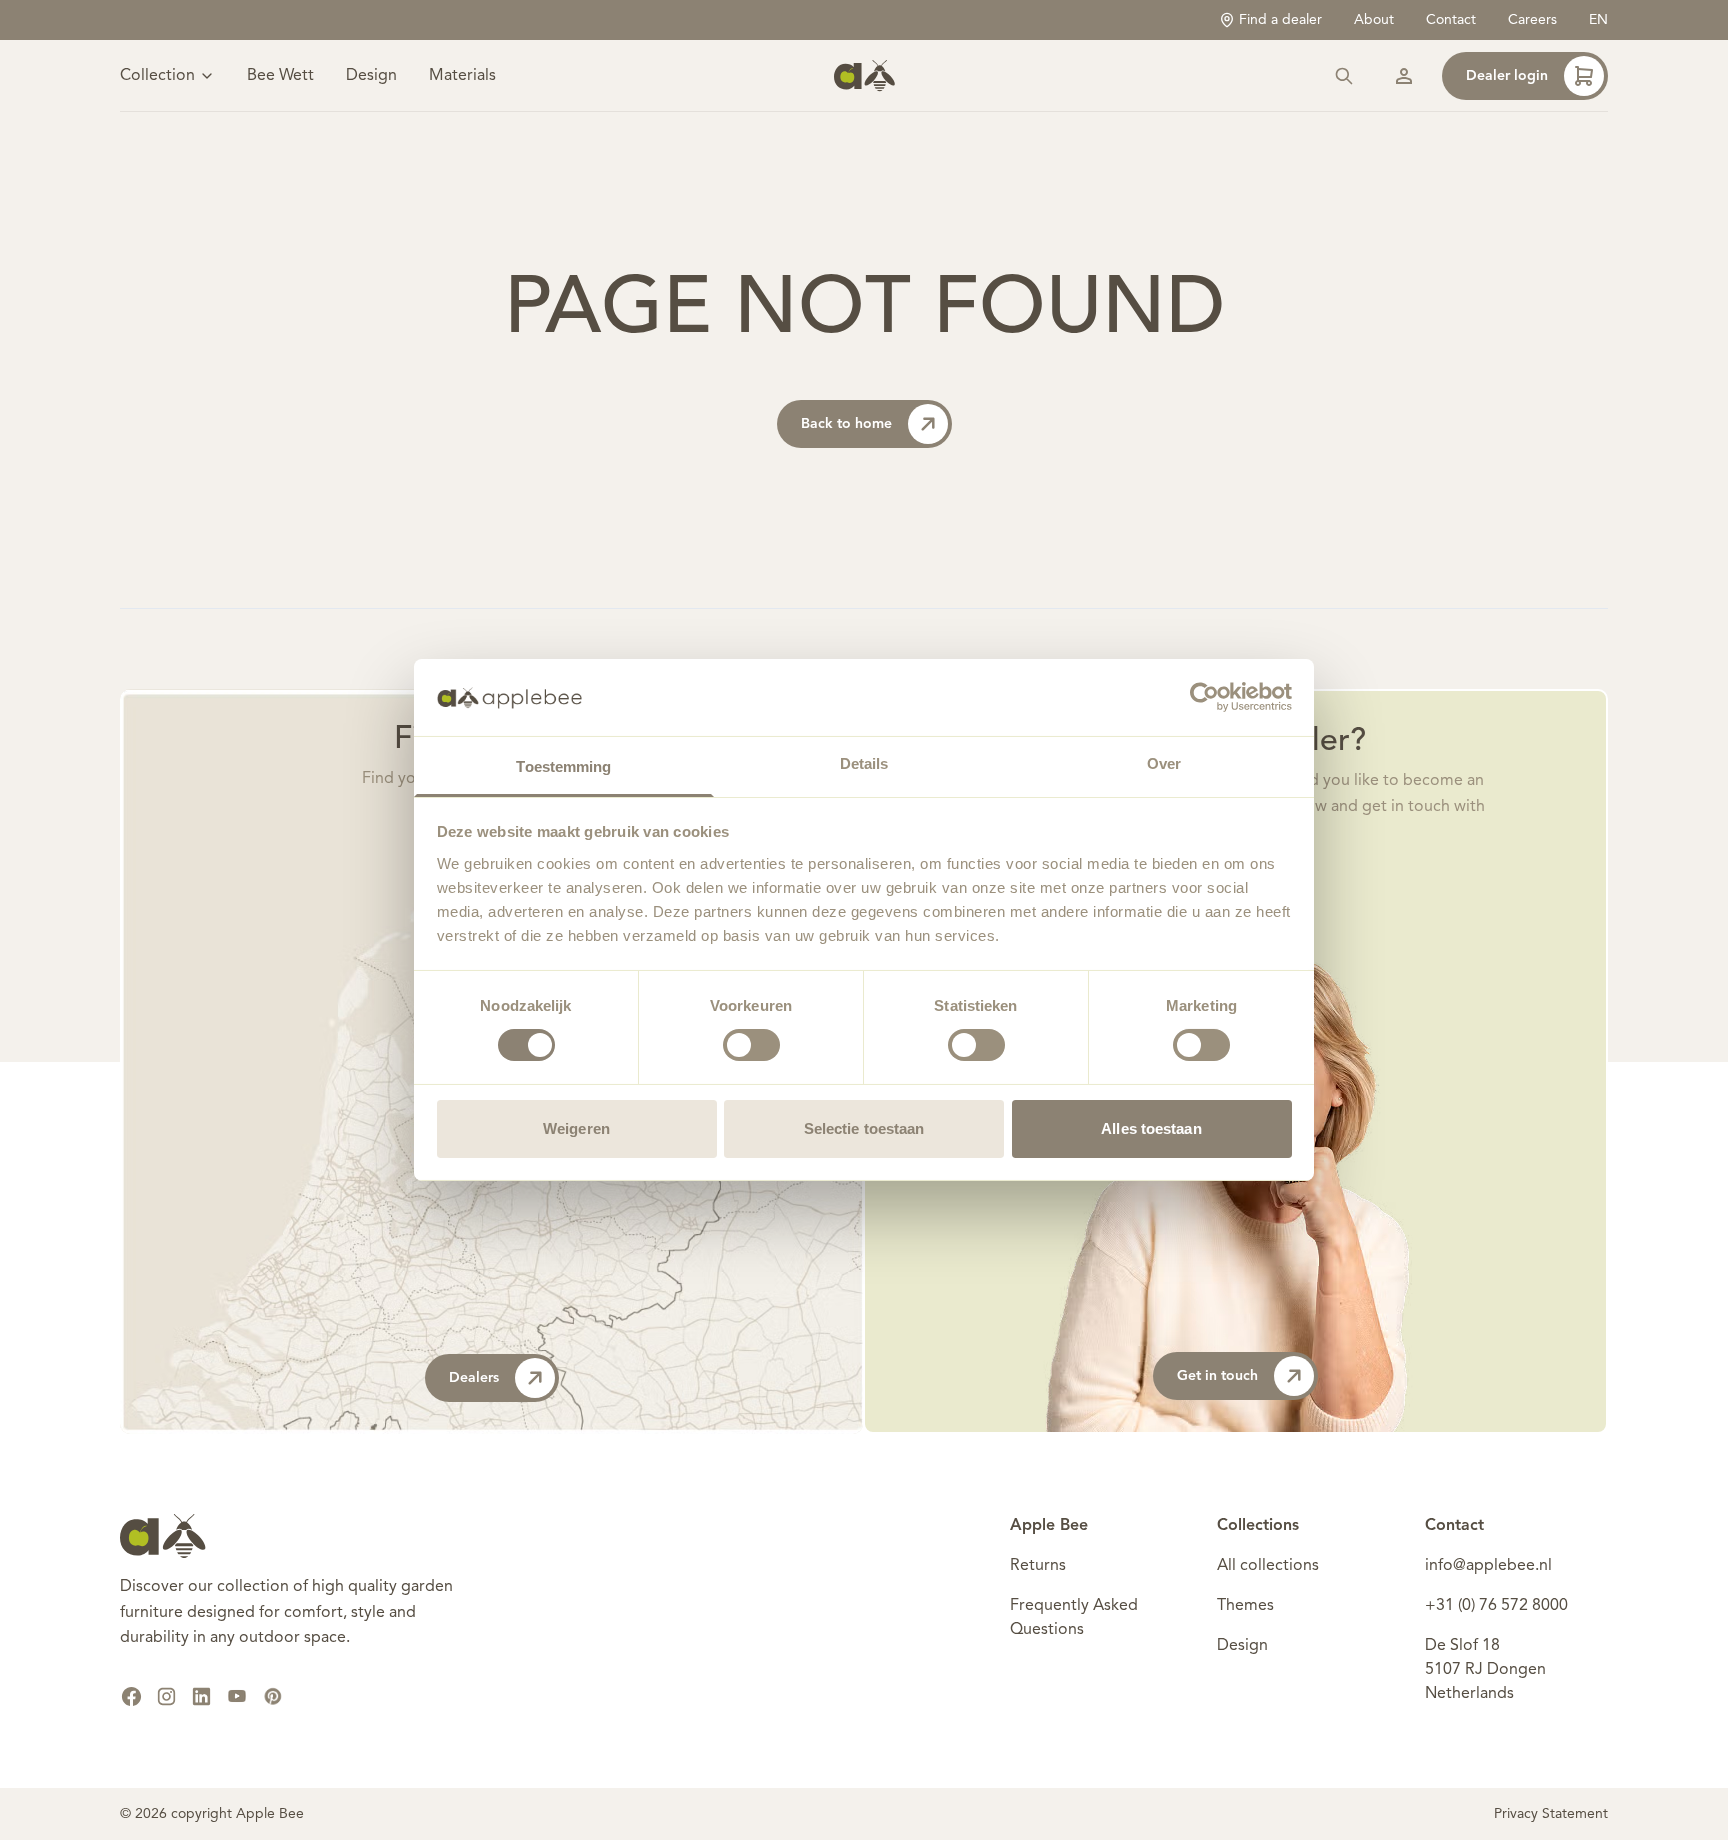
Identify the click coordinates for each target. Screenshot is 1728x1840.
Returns (1038, 1566)
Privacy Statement (1551, 1814)
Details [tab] (864, 763)
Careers (1532, 20)
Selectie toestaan (864, 1128)
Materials (462, 76)
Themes (1245, 1606)
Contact (1451, 20)
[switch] (751, 1045)
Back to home (846, 424)
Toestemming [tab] (563, 766)
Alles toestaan (1151, 1128)
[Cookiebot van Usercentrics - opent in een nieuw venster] (1204, 697)
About (1374, 20)
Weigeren (576, 1128)
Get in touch (1217, 1376)
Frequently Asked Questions (1074, 1618)
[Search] (1344, 76)
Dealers (474, 1378)
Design (371, 76)
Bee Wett (280, 76)
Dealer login (1507, 76)
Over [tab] (1164, 763)
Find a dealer (1280, 20)
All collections (1268, 1566)
